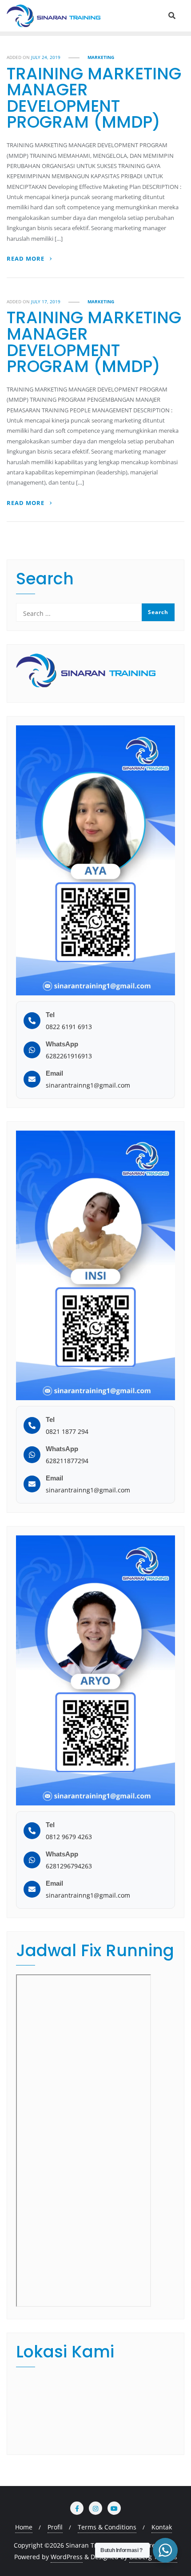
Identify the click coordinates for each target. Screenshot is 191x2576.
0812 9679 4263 (69, 1837)
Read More (26, 259)
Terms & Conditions (107, 2527)
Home (24, 2527)
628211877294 (67, 1461)
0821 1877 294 (67, 1431)
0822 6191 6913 (69, 1027)
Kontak (162, 2527)
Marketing (101, 57)
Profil (55, 2527)
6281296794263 (69, 1866)
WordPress (67, 2557)
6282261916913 (69, 1056)
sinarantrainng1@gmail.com (88, 1085)
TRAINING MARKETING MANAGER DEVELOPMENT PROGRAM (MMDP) (94, 98)
